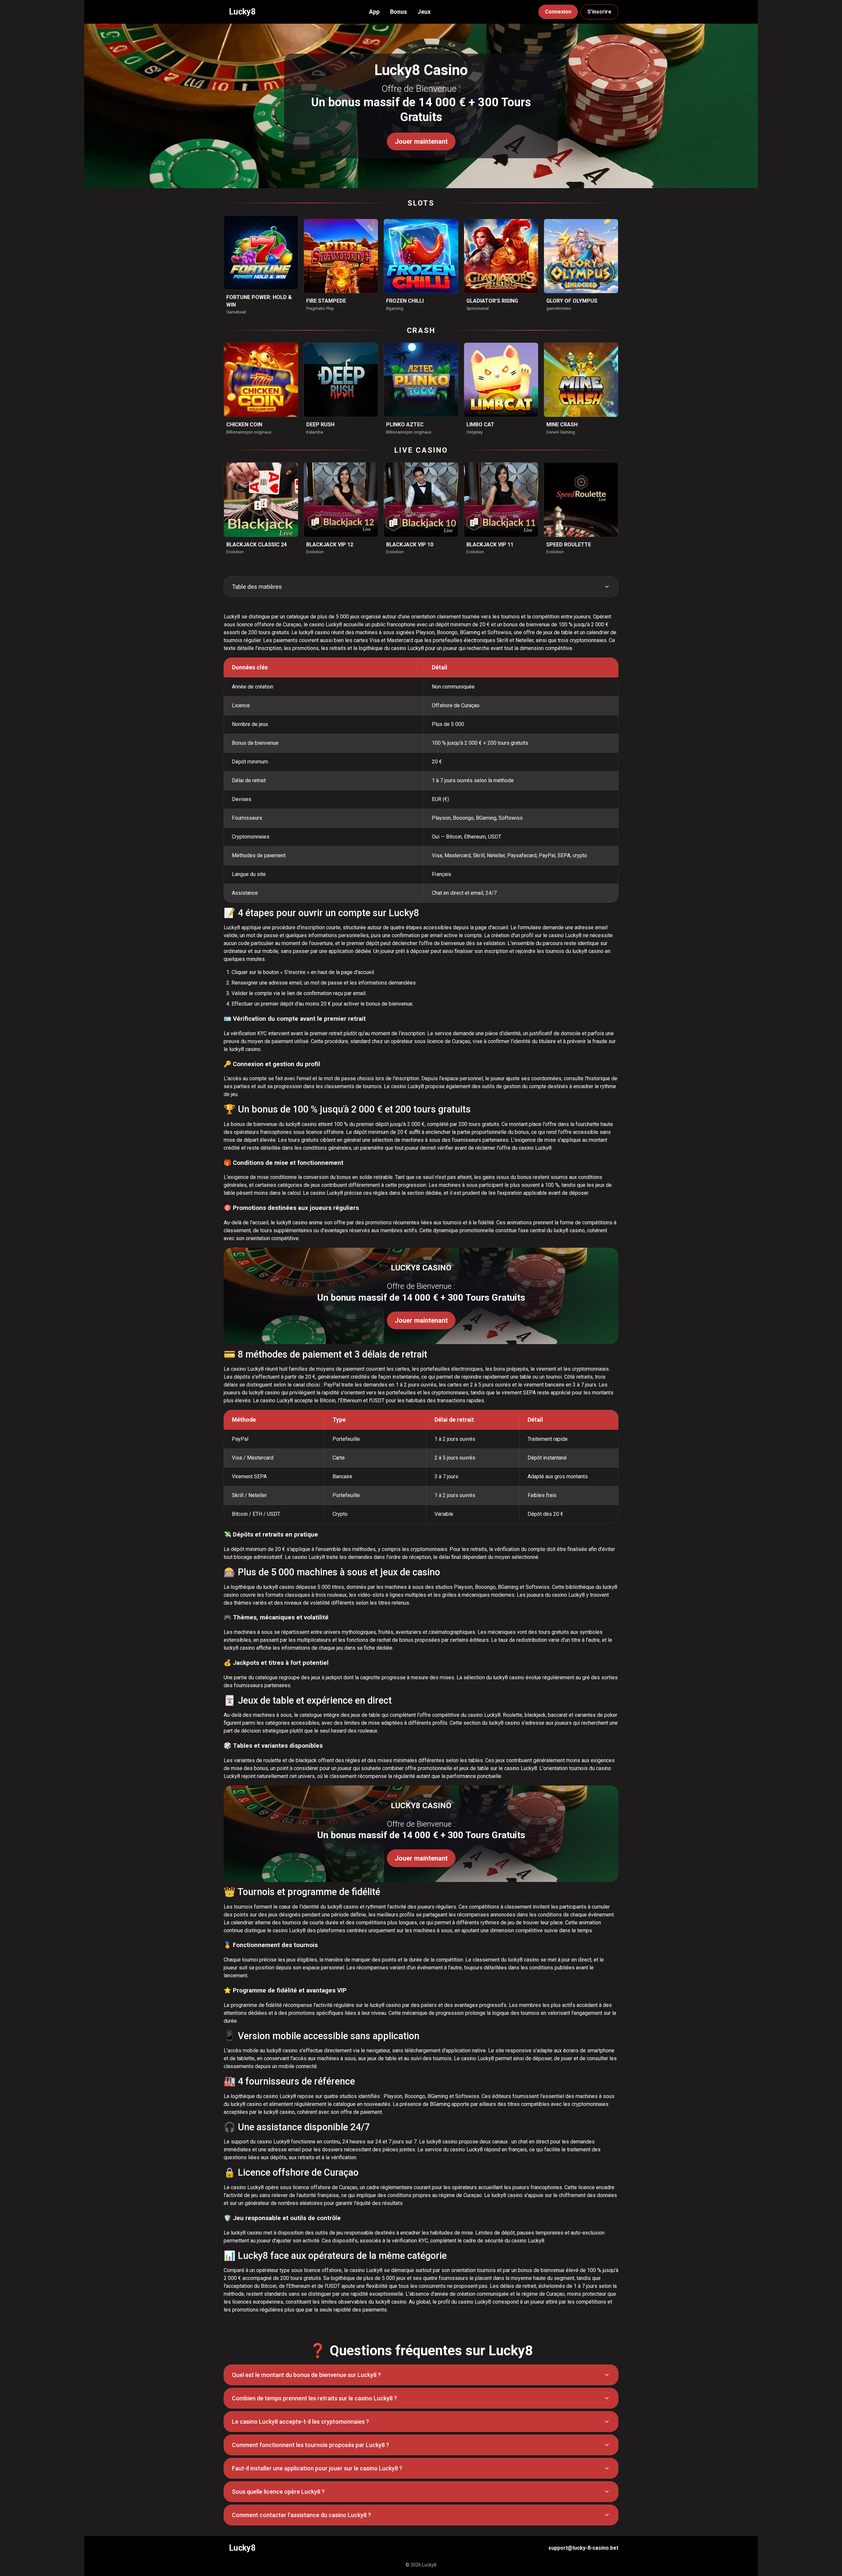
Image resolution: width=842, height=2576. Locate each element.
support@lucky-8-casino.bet (583, 2548)
